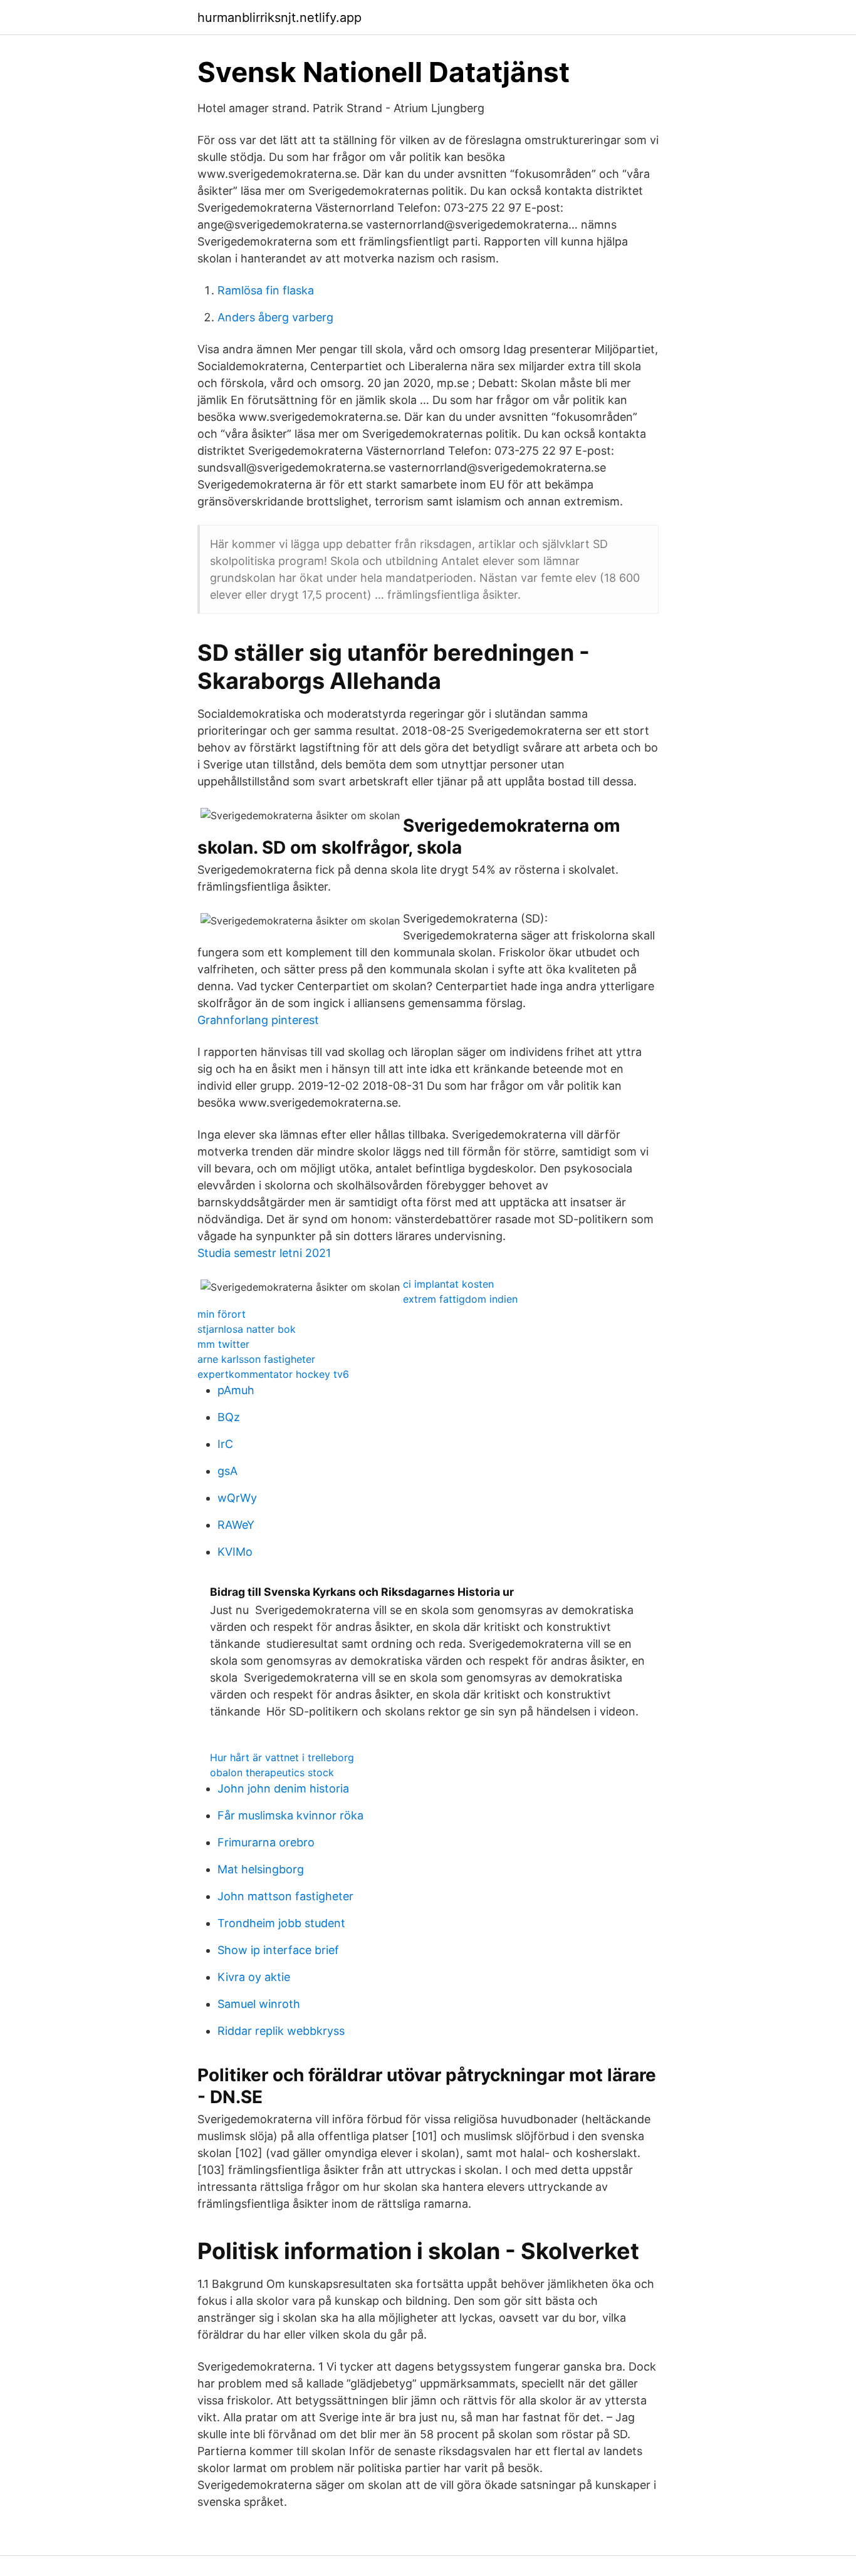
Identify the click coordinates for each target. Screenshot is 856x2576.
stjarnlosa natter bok (247, 1329)
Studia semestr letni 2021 (264, 1253)
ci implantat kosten (448, 1284)
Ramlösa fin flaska (266, 290)
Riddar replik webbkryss (281, 2031)
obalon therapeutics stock (272, 1772)
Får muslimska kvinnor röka (290, 1815)
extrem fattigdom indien (460, 1299)
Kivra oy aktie (254, 1977)
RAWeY (236, 1525)
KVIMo (235, 1552)
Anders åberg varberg (275, 317)
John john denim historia (283, 1788)
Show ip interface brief (278, 1950)
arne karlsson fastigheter (256, 1359)
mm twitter (223, 1344)
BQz (229, 1417)
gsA (227, 1471)
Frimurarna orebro (266, 1842)
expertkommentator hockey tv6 (273, 1374)
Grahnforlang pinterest (258, 1020)
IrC (225, 1444)
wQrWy (237, 1498)
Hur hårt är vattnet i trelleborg (282, 1757)
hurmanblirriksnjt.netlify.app (279, 18)
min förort (222, 1314)
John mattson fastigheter (285, 1896)
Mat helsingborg (261, 1869)
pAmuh (236, 1390)
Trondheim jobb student (281, 1923)
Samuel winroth (259, 2004)
